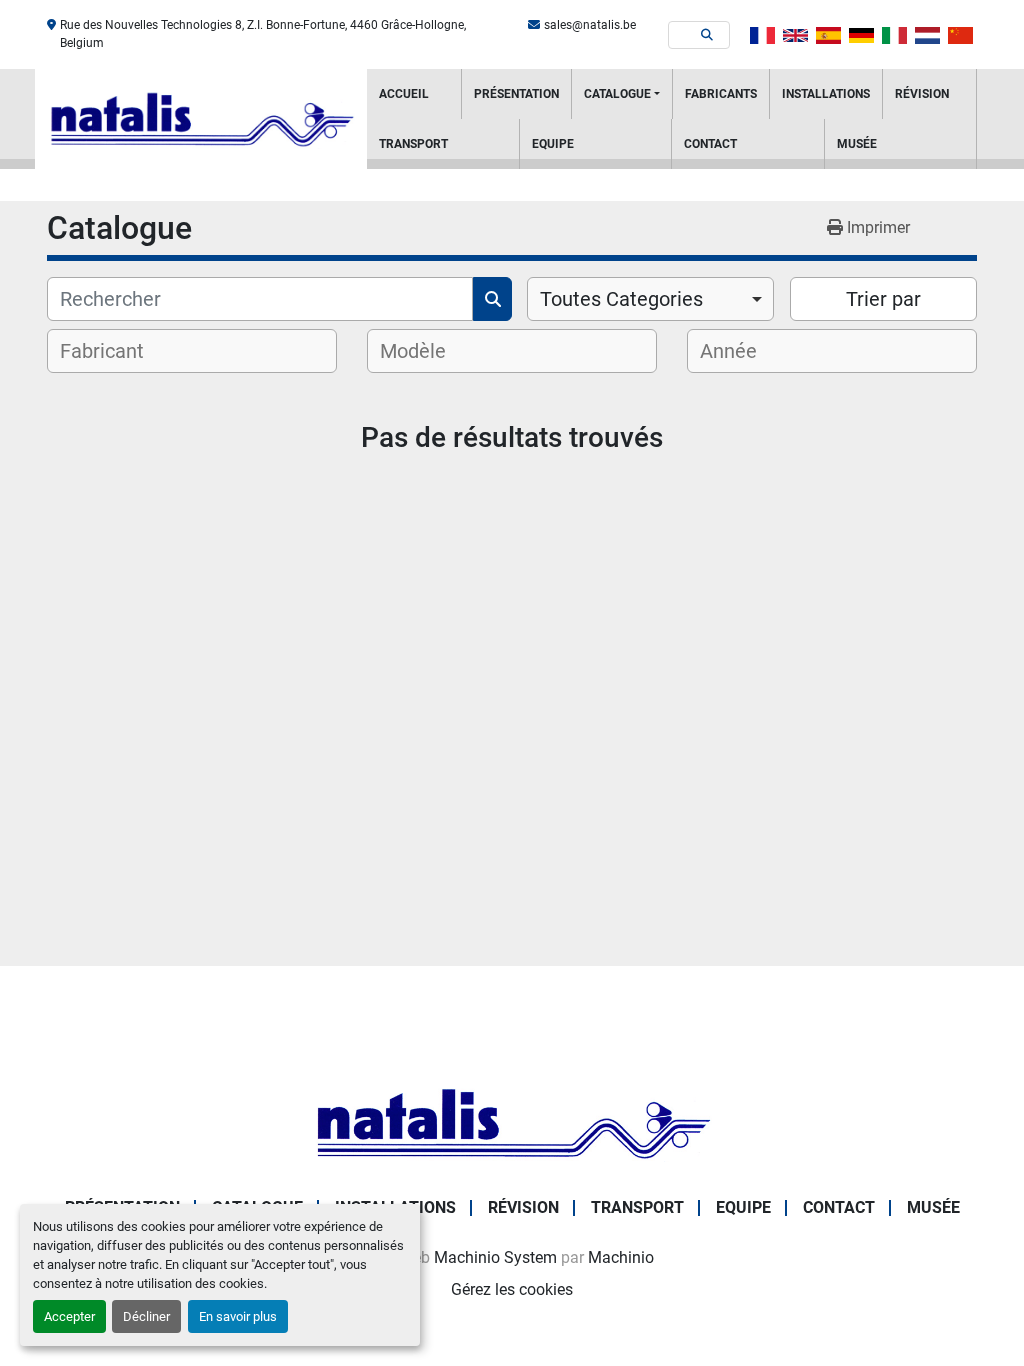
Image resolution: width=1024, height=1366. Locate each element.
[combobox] (650, 299)
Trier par (883, 299)
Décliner (146, 1316)
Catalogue (617, 94)
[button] (622, 94)
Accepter (69, 1316)
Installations (826, 94)
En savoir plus (238, 1316)
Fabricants (721, 94)
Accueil (404, 94)
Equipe (553, 144)
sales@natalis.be (590, 25)
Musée (857, 144)
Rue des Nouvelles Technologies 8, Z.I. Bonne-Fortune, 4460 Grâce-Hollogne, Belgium (263, 34)
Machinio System (495, 1257)
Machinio (621, 1257)
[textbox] (115, 351)
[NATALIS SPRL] (512, 1121)
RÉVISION (922, 94)
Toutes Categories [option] (621, 299)
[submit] (707, 35)
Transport (413, 144)
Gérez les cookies (512, 1289)
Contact (710, 144)
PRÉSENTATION (516, 94)
